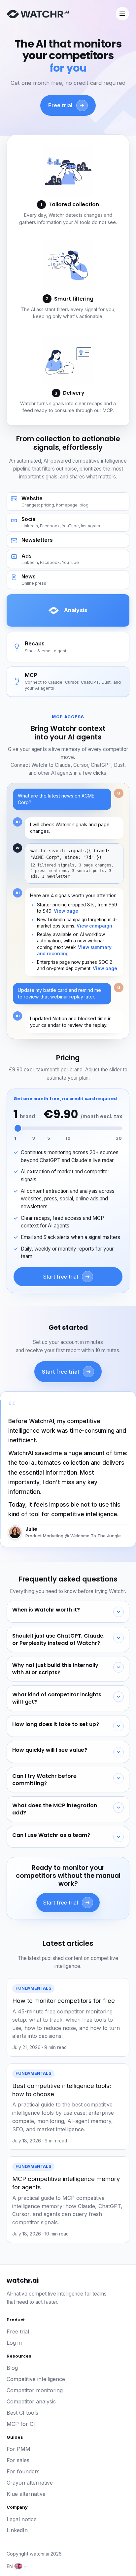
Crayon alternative (30, 2483)
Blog (12, 2368)
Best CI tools (22, 2413)
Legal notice (22, 2519)
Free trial (18, 2331)
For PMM (18, 2449)
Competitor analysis (31, 2401)
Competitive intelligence (36, 2379)
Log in (14, 2343)
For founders (23, 2471)
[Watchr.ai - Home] (38, 14)
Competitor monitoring (35, 2390)
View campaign (94, 926)
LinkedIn (17, 2530)
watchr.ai (23, 2281)
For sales (18, 2460)
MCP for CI (21, 2424)
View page (66, 911)
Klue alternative (26, 2494)
